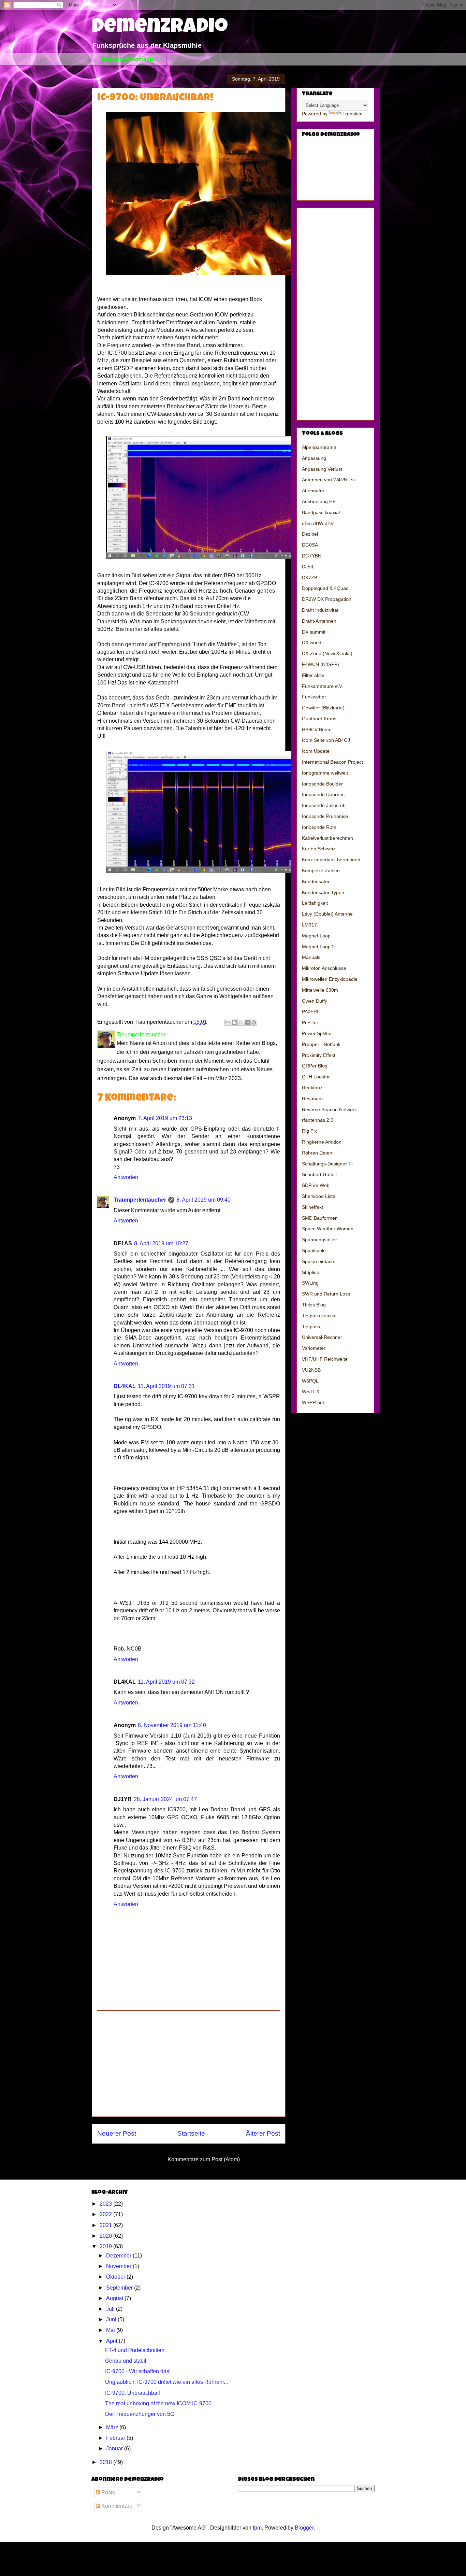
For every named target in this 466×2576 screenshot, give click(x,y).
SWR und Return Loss (326, 1294)
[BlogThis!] (234, 1022)
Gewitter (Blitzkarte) (323, 708)
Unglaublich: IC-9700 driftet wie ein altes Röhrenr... (166, 2382)
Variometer (314, 1348)
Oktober (116, 2277)
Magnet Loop (316, 936)
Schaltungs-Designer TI (327, 1164)
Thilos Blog (314, 1305)
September (120, 2288)
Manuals (311, 957)
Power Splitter (317, 1033)
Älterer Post (263, 2133)
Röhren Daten (317, 1153)
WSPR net (313, 1402)
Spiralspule (314, 1250)
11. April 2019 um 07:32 (166, 1682)
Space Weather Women (328, 1229)
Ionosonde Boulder (322, 784)
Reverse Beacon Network (329, 1109)
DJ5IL (308, 567)
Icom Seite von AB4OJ (326, 740)
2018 (106, 2462)
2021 (106, 2225)
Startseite (191, 2133)
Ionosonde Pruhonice (325, 816)
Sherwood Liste (319, 1196)
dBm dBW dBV (318, 523)
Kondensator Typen (323, 892)
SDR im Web (316, 1185)
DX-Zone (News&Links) (327, 653)
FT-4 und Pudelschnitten (135, 2350)
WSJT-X (311, 1391)
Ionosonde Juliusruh (324, 805)
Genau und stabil (126, 2361)
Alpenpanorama (319, 447)
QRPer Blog (315, 1066)
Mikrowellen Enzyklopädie (330, 979)
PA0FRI (310, 1011)
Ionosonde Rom (319, 827)
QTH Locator (316, 1077)
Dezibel (310, 534)
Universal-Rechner (322, 1337)
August (115, 2298)
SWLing (310, 1283)
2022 (106, 2214)
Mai (111, 2330)
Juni (112, 2319)
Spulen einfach (318, 1261)
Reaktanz (312, 1088)
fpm (257, 2528)
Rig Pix (309, 1131)
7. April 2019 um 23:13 (165, 1118)
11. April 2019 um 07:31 (166, 1386)
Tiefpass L (313, 1327)
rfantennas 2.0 (318, 1120)
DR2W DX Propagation (327, 599)
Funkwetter (314, 697)
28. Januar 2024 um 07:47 (165, 1799)
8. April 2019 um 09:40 (203, 1200)
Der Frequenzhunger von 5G (140, 2414)
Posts (107, 2493)
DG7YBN (312, 556)
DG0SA (310, 545)
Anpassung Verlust (322, 469)
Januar (115, 2448)
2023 (106, 2204)
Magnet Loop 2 (318, 947)
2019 (106, 2246)
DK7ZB (310, 578)
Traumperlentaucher (140, 1200)
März (113, 2427)
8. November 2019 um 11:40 (172, 1725)
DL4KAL (125, 1386)
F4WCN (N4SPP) (321, 664)
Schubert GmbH (319, 1174)
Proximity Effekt (319, 1055)
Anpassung (314, 458)
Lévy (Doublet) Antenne (327, 914)
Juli (111, 2309)
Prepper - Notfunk (321, 1044)
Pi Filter (310, 1022)
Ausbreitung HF (319, 501)
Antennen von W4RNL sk (329, 480)
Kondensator (316, 881)
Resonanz (313, 1099)
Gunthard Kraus (319, 719)
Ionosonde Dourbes (323, 794)
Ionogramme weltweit (325, 773)
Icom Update (316, 751)
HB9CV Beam (317, 730)
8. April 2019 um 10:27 (161, 1243)
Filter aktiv (313, 675)
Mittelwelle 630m (320, 990)
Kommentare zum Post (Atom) (204, 2159)
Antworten (126, 1177)
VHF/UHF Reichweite (325, 1359)
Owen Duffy (315, 1001)
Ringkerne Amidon (322, 1142)
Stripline (311, 1272)
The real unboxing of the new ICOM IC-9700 (158, 2403)
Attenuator (313, 491)
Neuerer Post (117, 2133)
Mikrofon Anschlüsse (324, 968)
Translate (353, 114)
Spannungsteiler (319, 1240)
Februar (116, 2438)
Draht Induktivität (320, 610)
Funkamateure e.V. (323, 686)
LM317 (309, 925)
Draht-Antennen (319, 621)
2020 (106, 2236)
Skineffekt (312, 1207)
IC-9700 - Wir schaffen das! (138, 2371)
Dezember (119, 2256)
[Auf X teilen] (241, 1022)
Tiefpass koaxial (319, 1316)
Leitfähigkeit (315, 903)
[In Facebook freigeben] (247, 1022)
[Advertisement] (189, 2064)
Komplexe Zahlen (321, 871)
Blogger (304, 2528)
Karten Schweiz (319, 849)
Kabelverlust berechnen (327, 838)
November (119, 2266)
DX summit (314, 632)
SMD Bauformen (320, 1218)
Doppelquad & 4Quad (325, 588)
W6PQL (310, 1381)
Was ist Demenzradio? (129, 59)
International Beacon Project (332, 762)
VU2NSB (311, 1370)
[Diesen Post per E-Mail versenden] (228, 1022)
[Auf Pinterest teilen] (254, 1022)
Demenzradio (160, 28)
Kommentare (116, 2506)
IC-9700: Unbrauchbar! (133, 2393)
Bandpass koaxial (321, 512)
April (112, 2341)
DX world (312, 642)
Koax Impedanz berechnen (331, 860)
